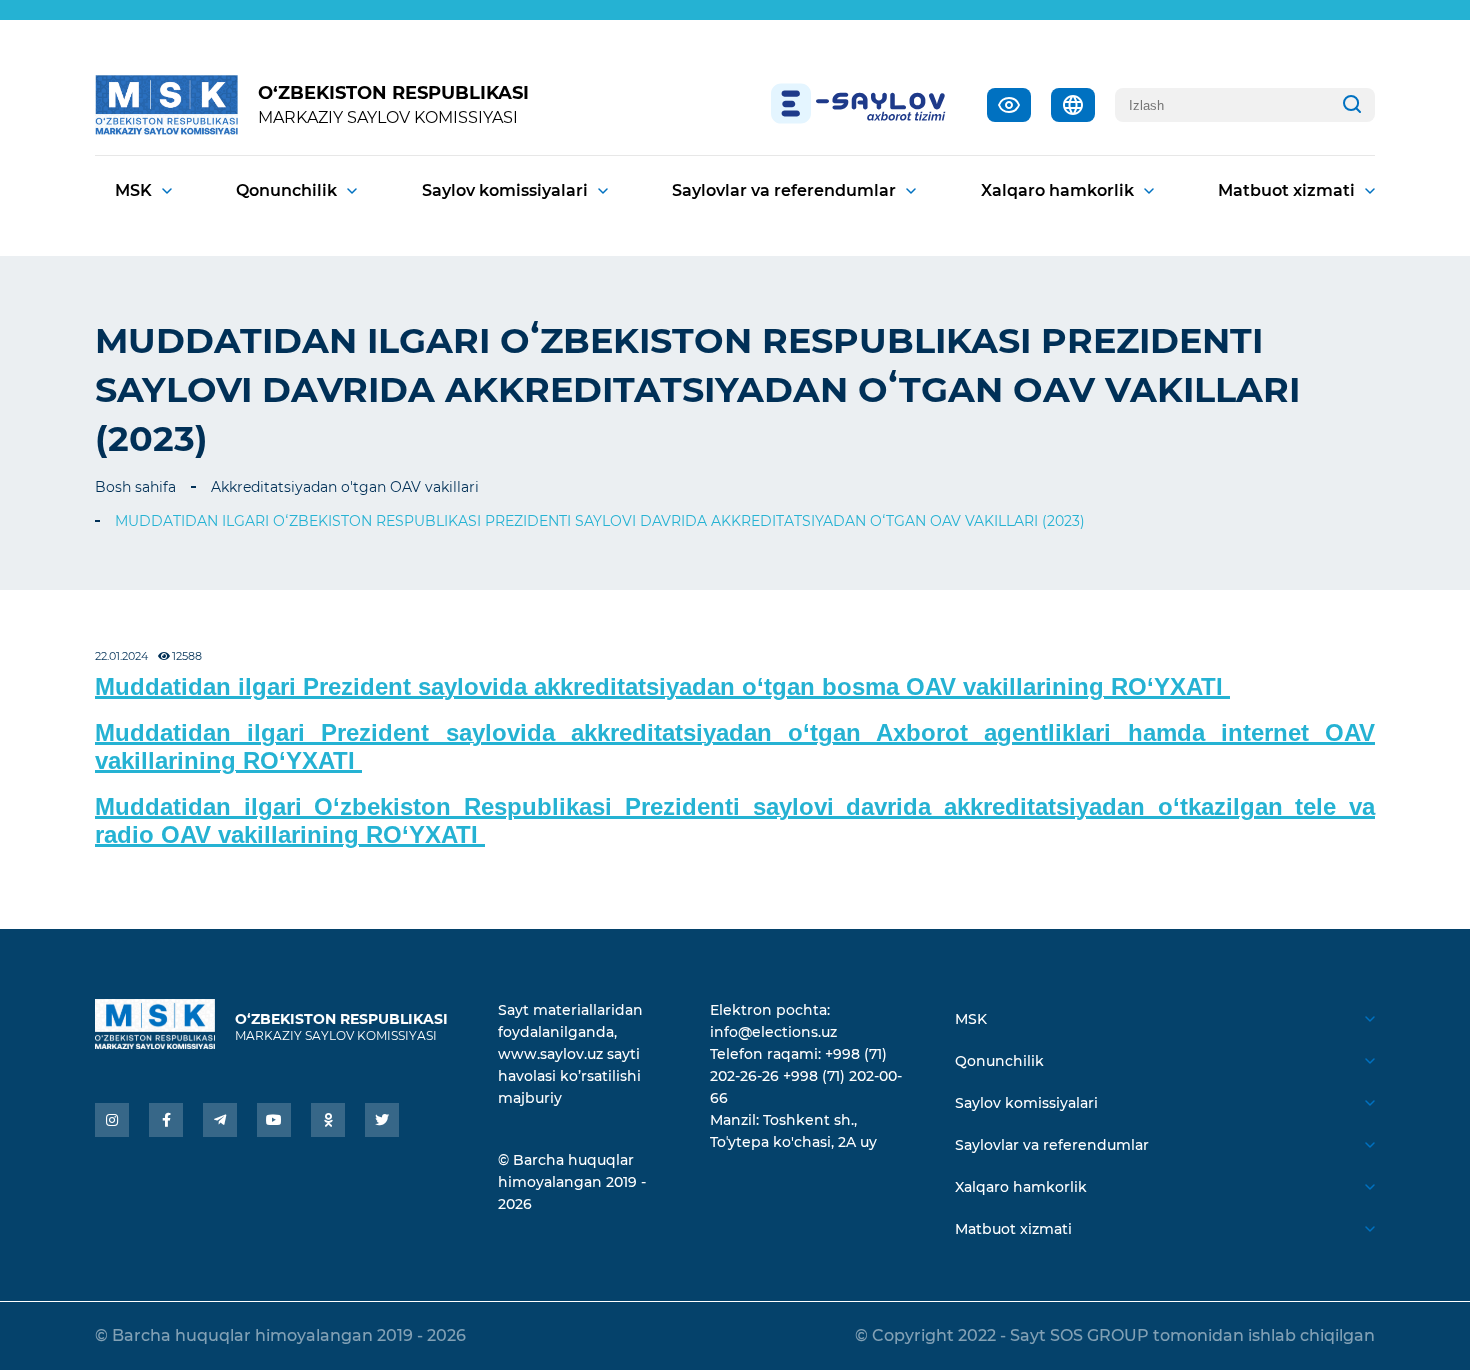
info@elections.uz (773, 1032)
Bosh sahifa (135, 487)
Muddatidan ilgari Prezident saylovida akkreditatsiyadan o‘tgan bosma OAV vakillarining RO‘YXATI (662, 686)
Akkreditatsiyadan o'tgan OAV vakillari (345, 487)
